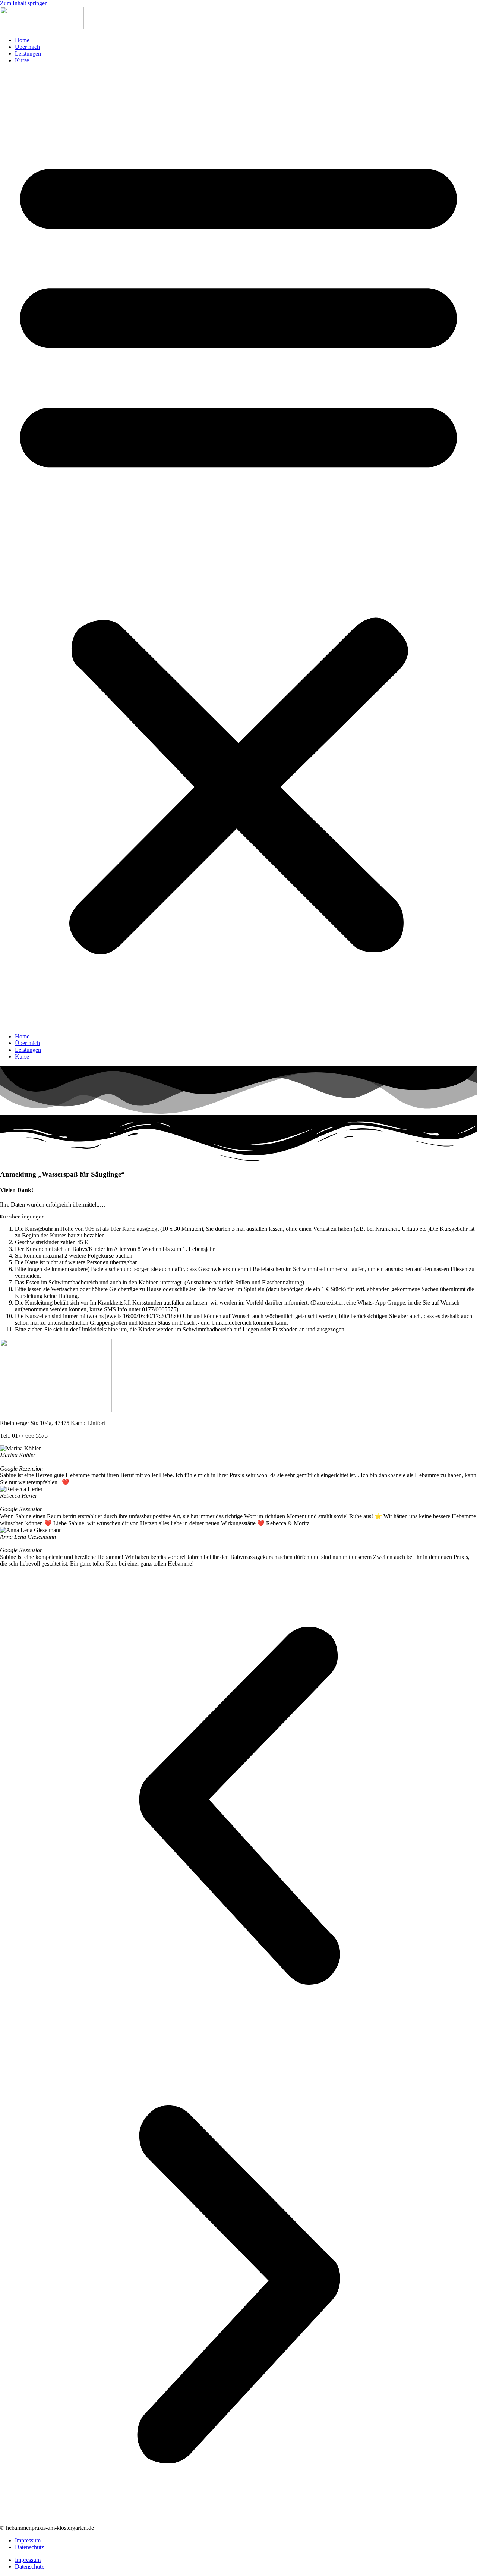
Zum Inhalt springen (24, 3)
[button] (238, 548)
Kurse (22, 60)
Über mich (27, 47)
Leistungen (28, 54)
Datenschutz (29, 2547)
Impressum (28, 2540)
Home (22, 40)
